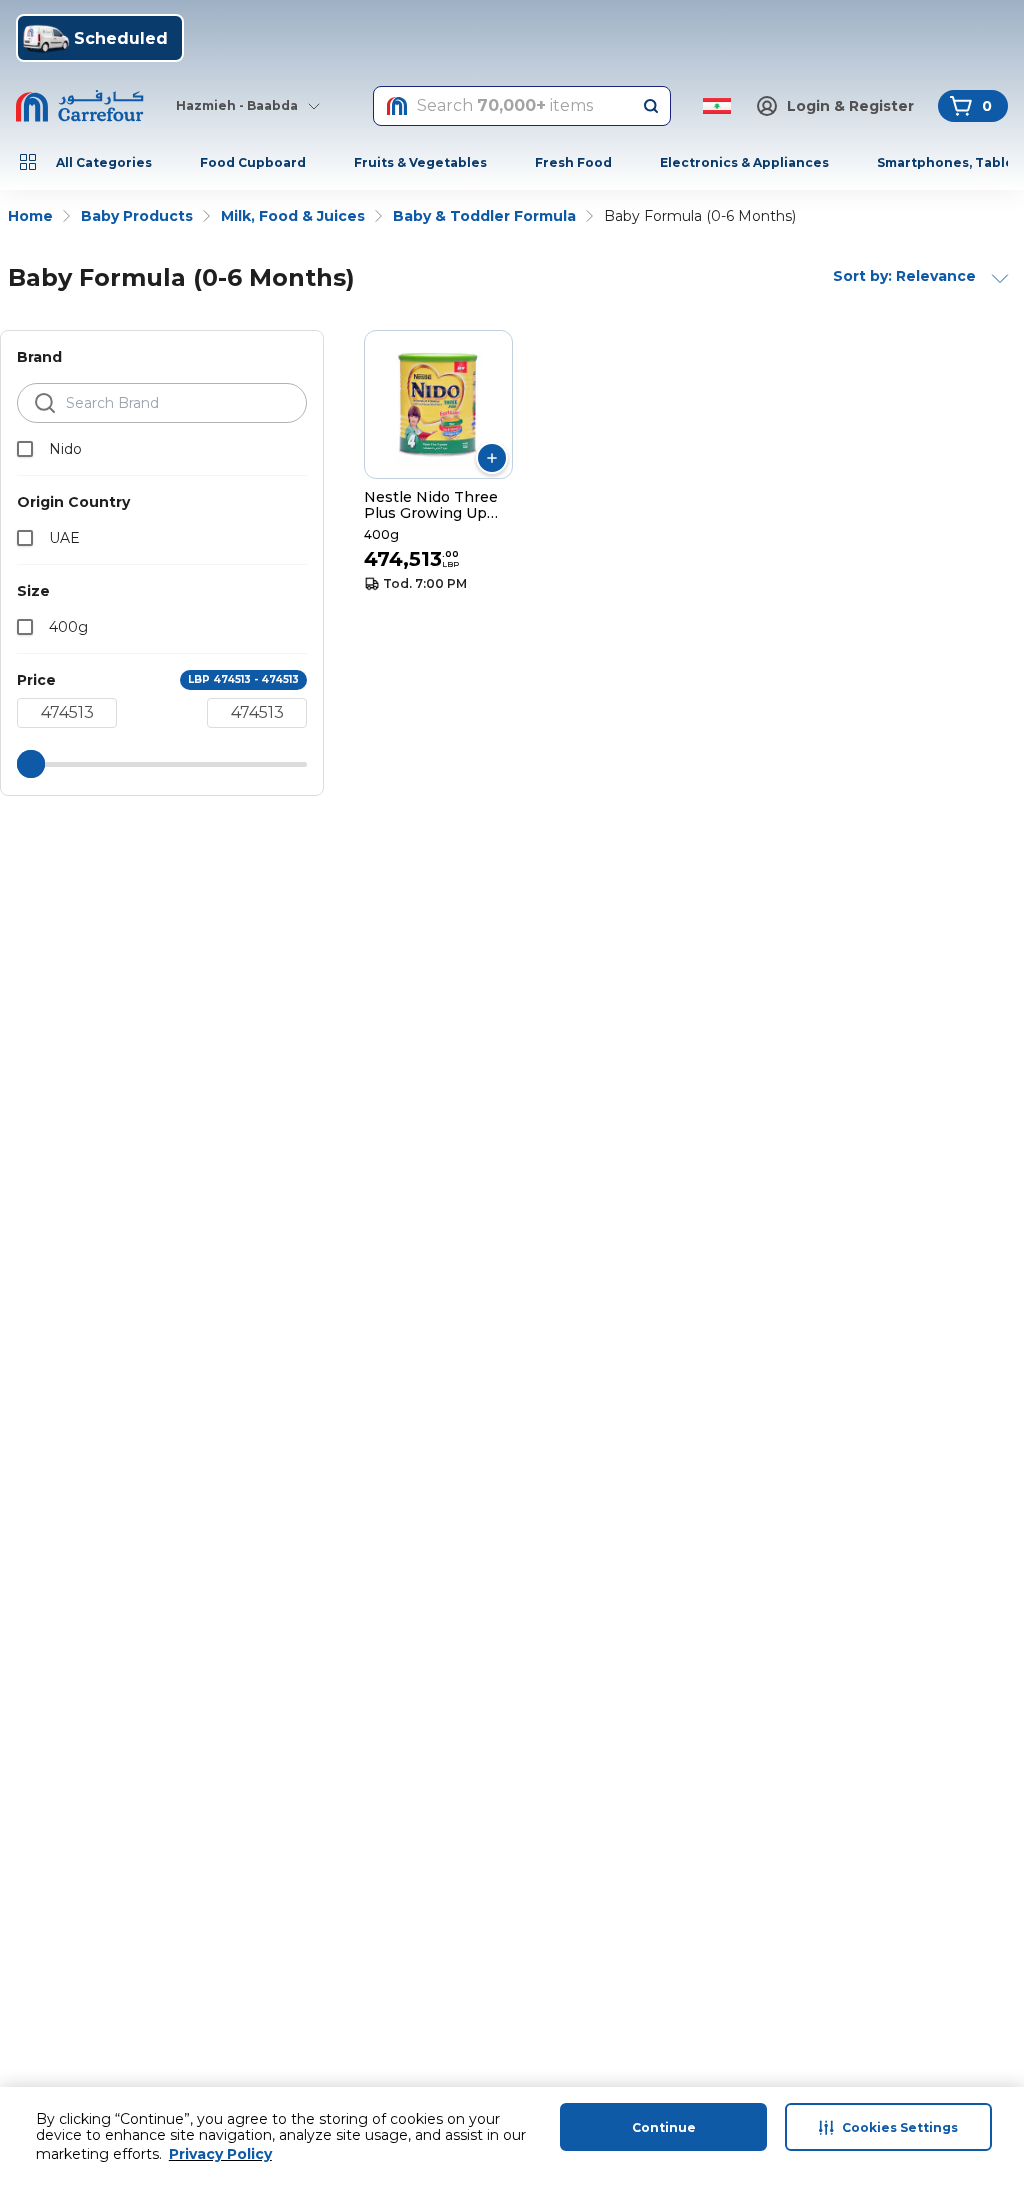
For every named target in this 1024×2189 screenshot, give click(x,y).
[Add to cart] (492, 458)
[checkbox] (25, 449)
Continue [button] (664, 2127)
